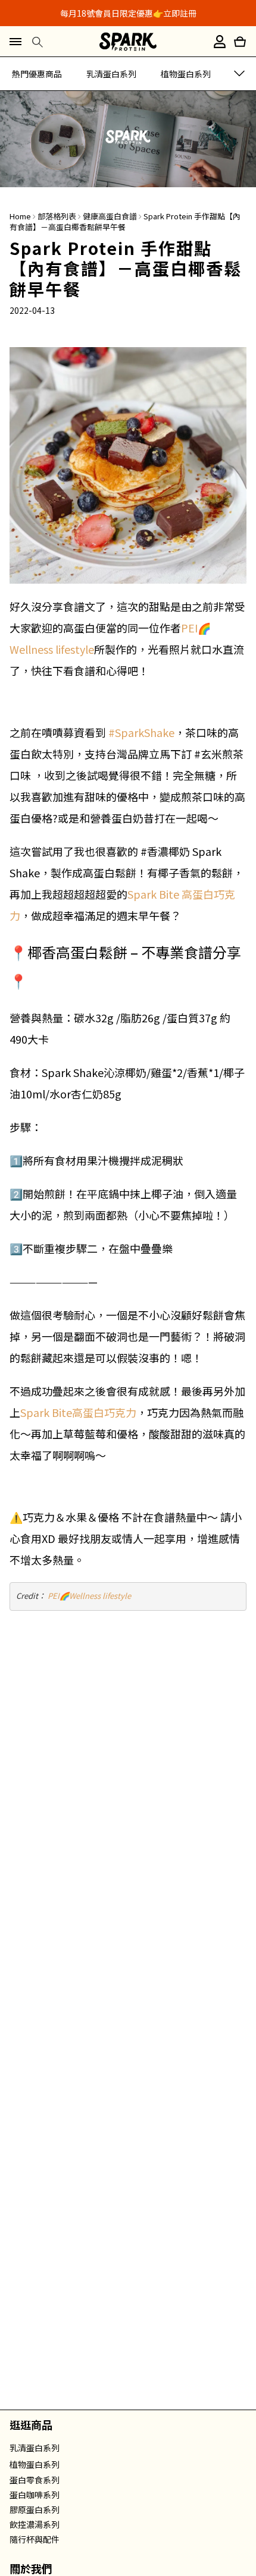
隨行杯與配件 (35, 2539)
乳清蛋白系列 (111, 74)
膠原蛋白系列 (35, 2509)
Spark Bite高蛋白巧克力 (78, 1412)
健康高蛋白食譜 (110, 216)
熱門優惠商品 (37, 74)
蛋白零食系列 (35, 2480)
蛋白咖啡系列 (35, 2495)
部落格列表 (57, 216)
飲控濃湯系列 (35, 2524)
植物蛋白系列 (186, 74)
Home (20, 216)
